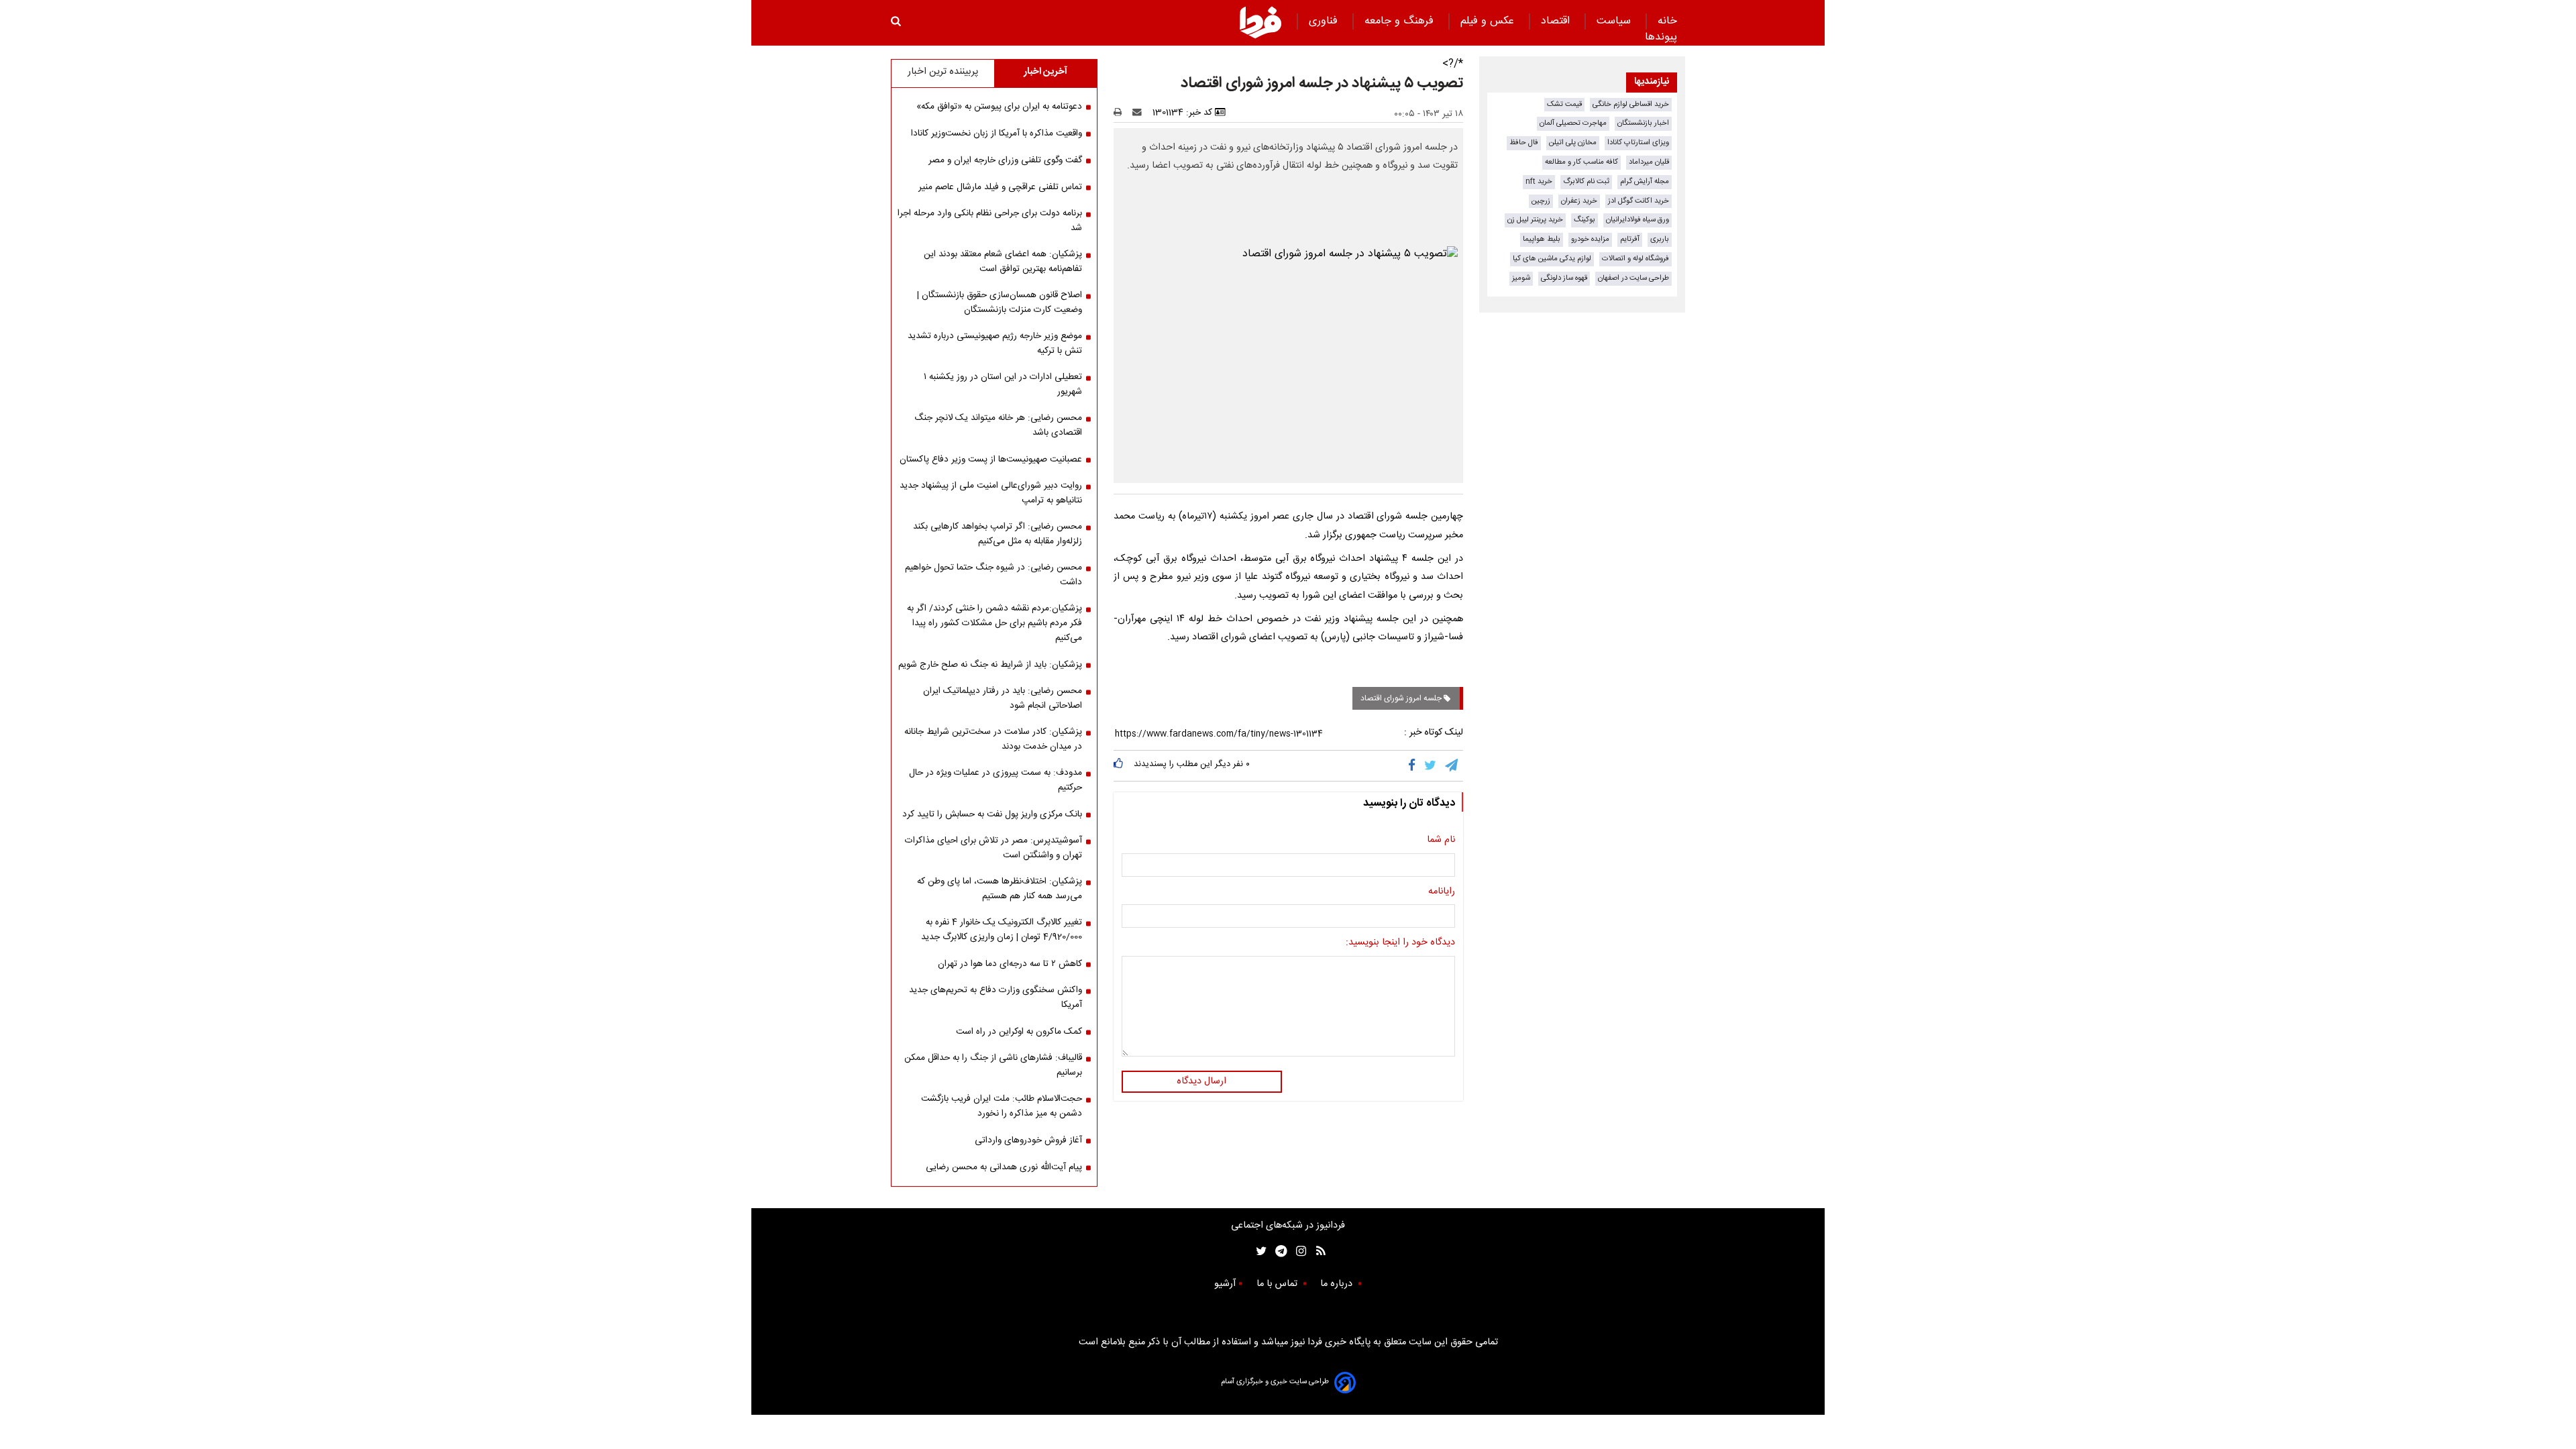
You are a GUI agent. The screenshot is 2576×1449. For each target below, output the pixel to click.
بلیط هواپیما (1542, 239)
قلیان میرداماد (1649, 162)
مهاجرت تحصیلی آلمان (1573, 123)
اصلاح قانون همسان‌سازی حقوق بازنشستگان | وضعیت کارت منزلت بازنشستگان (1000, 303)
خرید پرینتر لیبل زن (1535, 220)
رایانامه (1442, 892)
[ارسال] (1140, 113)
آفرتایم (1630, 239)
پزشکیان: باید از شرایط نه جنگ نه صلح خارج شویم (990, 665)
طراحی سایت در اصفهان (1633, 278)
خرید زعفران (1579, 201)
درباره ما (1338, 1284)
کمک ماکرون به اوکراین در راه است (1019, 1032)
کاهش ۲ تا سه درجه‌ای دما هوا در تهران (1010, 964)
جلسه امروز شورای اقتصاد (1402, 698)
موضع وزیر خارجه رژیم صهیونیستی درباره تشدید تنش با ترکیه (995, 343)
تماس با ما (1278, 1284)
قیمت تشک (1564, 104)
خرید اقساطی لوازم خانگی (1631, 104)
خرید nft (1539, 181)
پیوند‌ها (1661, 37)
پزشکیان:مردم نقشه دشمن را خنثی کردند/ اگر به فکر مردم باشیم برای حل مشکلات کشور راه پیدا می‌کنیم (995, 623)
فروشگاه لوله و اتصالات (1635, 259)
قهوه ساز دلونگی (1564, 278)
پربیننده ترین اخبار (943, 72)
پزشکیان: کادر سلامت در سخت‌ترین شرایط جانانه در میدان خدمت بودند (993, 739)
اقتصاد (1557, 21)
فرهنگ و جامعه (1401, 21)
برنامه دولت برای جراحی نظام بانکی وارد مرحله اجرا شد (990, 221)
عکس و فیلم (1489, 21)
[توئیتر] (1258, 1251)
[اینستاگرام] (1298, 1251)
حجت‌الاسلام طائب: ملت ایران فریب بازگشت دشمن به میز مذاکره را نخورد (1002, 1106)
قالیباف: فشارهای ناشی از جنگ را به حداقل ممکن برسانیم (993, 1065)
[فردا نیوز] (1260, 22)
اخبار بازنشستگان (1643, 123)
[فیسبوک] (1414, 765)
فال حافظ (1524, 143)
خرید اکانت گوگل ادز (1639, 201)
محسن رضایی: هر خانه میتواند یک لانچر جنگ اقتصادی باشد (998, 425)
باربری (1660, 239)
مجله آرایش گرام (1645, 181)
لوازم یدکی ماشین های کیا (1552, 259)
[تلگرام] (1452, 765)
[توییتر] (1431, 765)
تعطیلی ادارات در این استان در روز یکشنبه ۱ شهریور (1003, 384)
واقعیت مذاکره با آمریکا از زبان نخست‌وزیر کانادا (997, 133)
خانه (1667, 21)
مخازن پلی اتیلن (1573, 143)
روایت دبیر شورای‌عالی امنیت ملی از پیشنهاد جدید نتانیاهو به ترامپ (991, 493)
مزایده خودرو (1590, 239)
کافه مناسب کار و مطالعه (1581, 162)
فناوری (1325, 21)
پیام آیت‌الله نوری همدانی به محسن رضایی (1004, 1167)
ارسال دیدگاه (1201, 1081)
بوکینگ (1585, 220)
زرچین (1541, 201)
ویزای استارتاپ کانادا (1638, 143)
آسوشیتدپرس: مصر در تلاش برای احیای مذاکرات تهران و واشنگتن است (994, 848)
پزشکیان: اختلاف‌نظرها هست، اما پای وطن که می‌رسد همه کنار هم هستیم (1000, 889)
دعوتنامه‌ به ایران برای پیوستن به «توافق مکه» (999, 107)
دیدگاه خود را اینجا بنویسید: (1400, 943)
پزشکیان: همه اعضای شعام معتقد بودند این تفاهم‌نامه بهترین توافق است (1003, 262)
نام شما (1441, 841)
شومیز (1521, 278)
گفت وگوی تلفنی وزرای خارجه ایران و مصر (1005, 160)
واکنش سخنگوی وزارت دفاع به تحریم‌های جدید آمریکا (996, 998)
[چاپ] (1122, 113)
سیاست (1615, 21)
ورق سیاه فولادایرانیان (1638, 220)
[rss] (1317, 1251)
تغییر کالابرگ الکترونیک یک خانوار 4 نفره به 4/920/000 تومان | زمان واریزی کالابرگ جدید (1002, 930)
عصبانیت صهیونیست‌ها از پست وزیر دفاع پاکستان (991, 460)
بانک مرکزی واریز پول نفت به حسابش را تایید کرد (992, 814)
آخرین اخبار (1045, 72)
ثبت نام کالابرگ (1586, 181)
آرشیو (1225, 1284)
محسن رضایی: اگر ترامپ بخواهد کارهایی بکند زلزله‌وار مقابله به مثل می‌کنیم (998, 534)
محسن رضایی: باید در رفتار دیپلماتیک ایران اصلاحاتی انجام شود (1003, 698)
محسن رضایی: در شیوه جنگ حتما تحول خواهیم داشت (994, 575)
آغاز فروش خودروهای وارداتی (1028, 1140)
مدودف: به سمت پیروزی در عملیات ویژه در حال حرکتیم (996, 780)
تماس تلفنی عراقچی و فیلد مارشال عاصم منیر (1000, 187)
